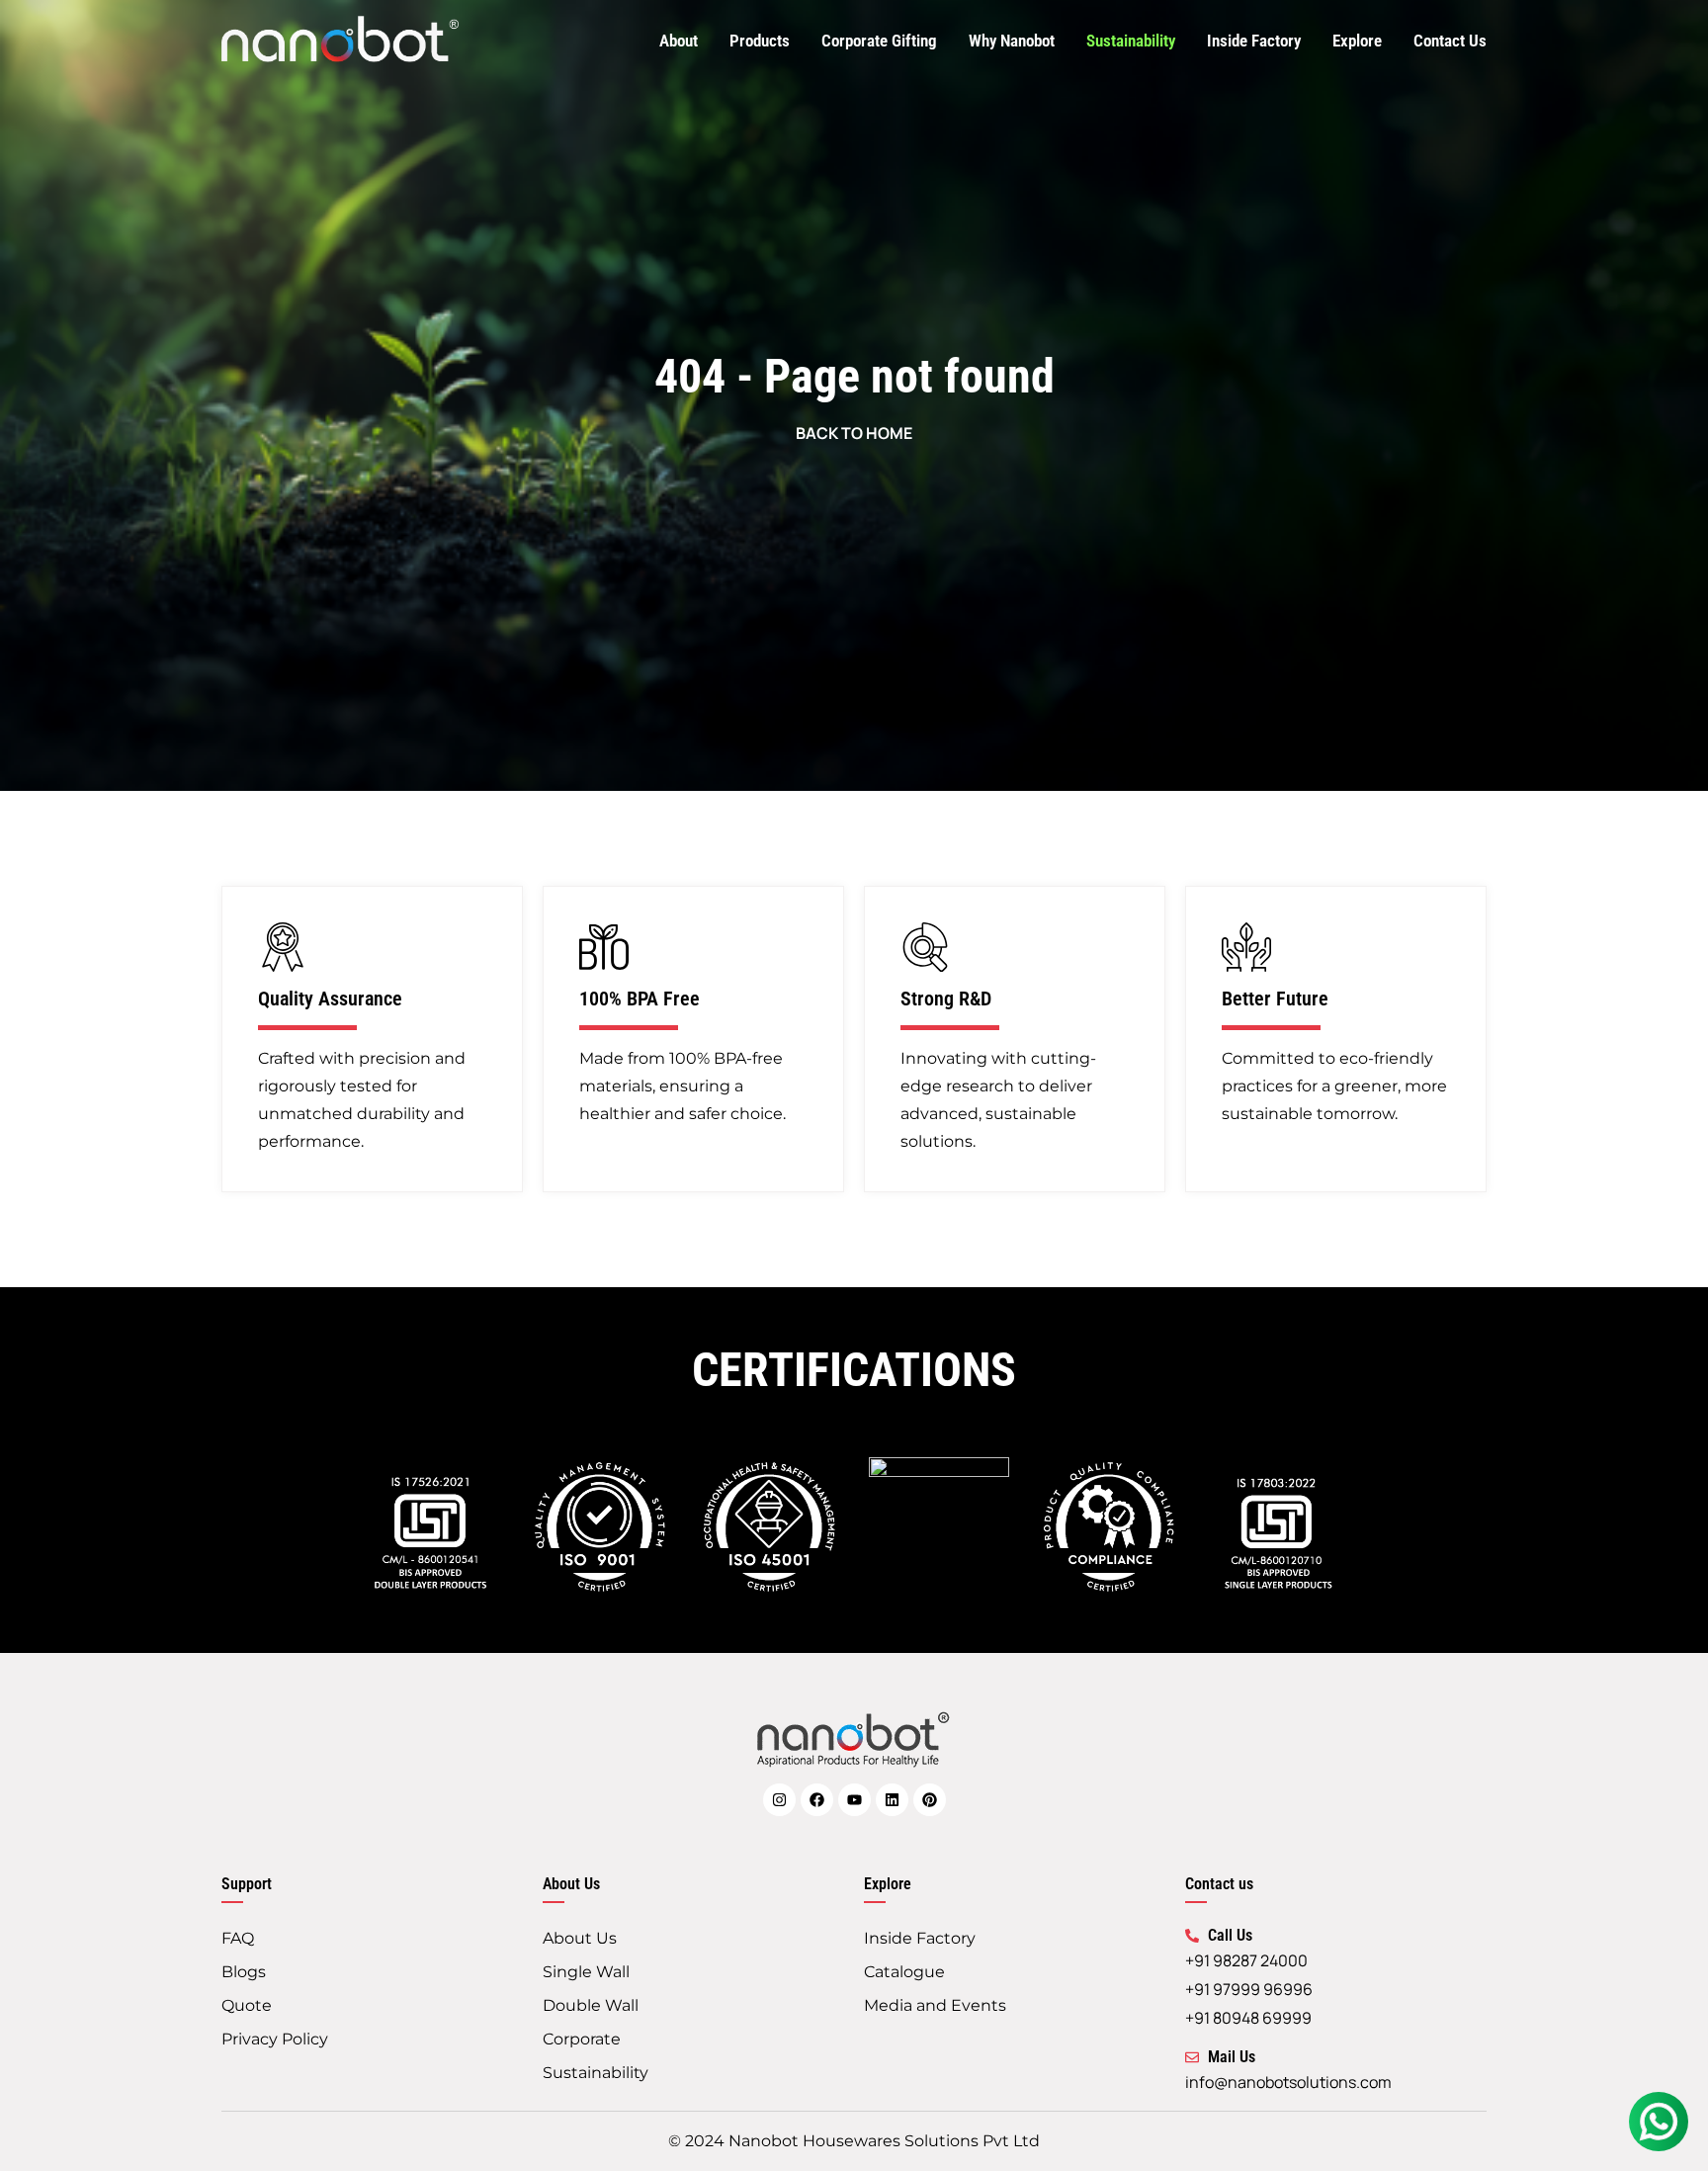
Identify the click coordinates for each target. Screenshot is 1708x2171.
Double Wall (591, 2005)
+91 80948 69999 (1248, 2018)
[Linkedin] (892, 1800)
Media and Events (935, 2005)
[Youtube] (854, 1800)
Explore (1357, 41)
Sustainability (1131, 41)
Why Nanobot (1012, 41)
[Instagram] (779, 1800)
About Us (580, 1938)
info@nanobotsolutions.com (1288, 2082)
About (679, 41)
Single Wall (586, 1972)
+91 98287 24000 (1246, 1960)
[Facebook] (817, 1800)
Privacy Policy (275, 2039)
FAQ (238, 1938)
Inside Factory (1254, 41)
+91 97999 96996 (1249, 1989)
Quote (247, 2005)
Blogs (244, 1972)
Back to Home (854, 433)
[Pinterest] (930, 1800)
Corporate (582, 2039)
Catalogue (904, 1972)
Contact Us (1450, 41)
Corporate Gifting (879, 41)
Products (760, 41)
